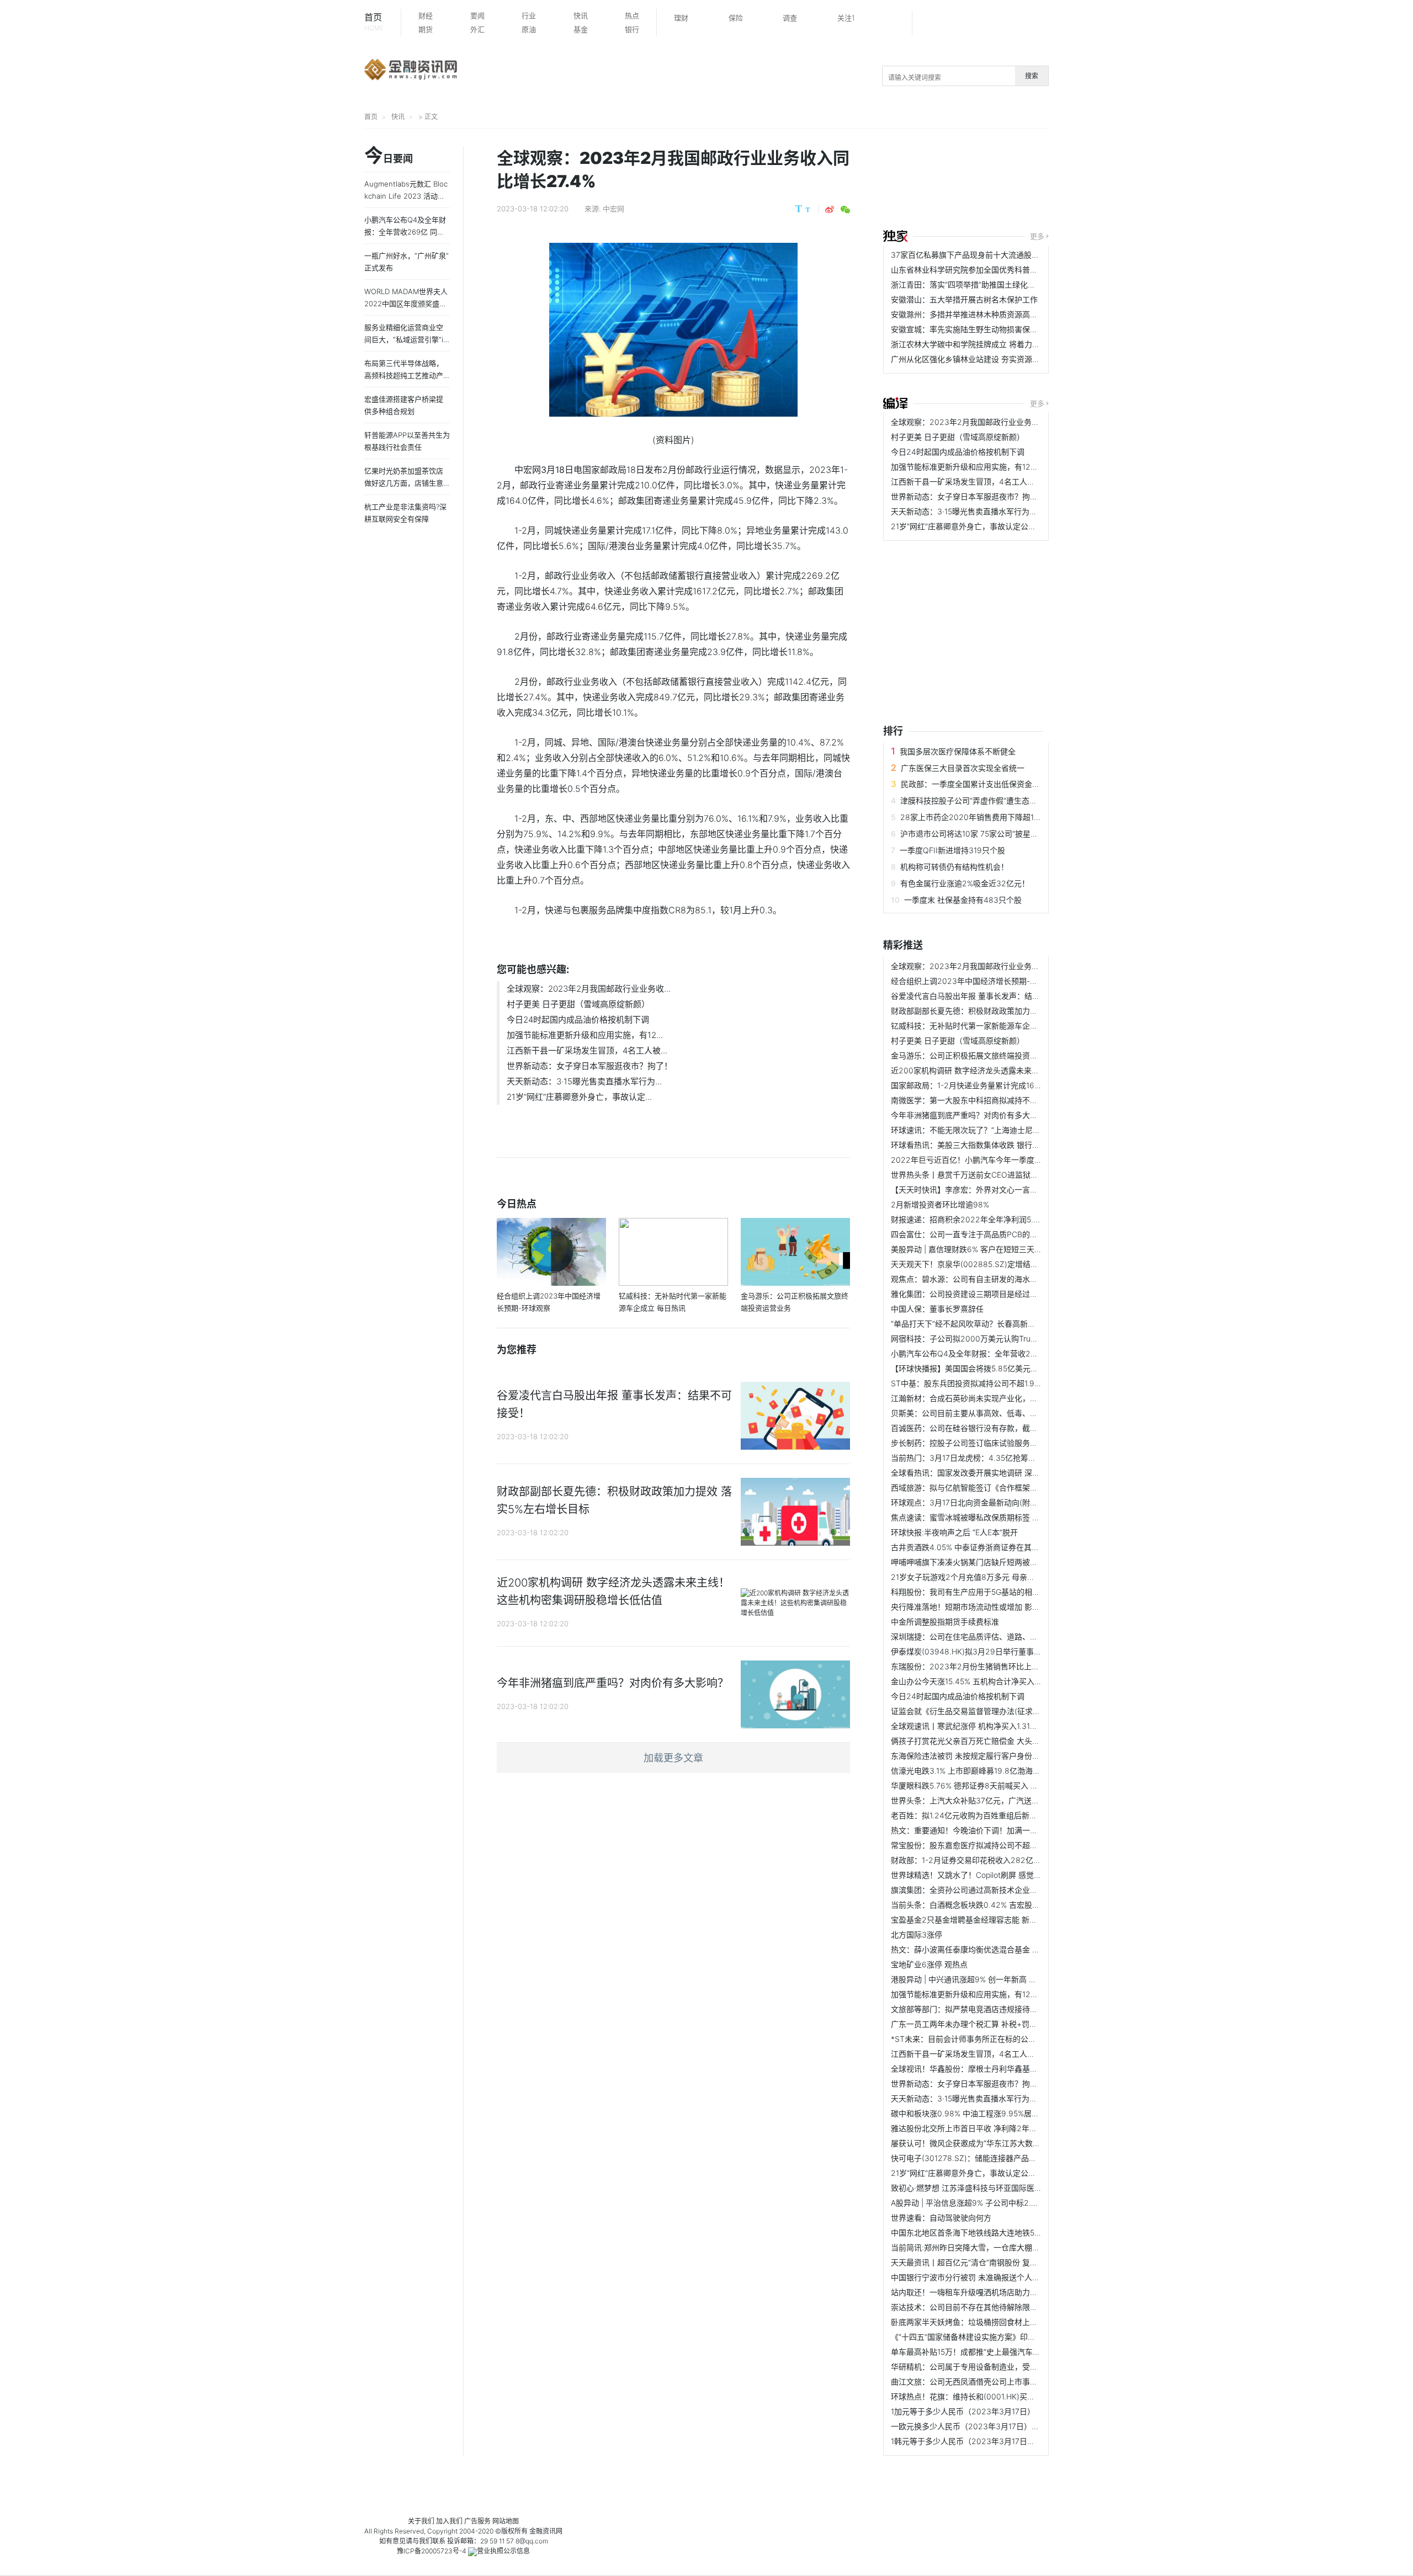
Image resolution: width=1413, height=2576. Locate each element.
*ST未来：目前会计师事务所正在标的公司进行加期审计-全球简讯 (1004, 2039)
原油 (529, 29)
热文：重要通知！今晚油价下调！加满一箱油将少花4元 (986, 1830)
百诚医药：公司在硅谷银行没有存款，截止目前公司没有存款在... (1002, 1428)
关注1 (846, 18)
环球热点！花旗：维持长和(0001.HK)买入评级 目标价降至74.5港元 (1006, 2396)
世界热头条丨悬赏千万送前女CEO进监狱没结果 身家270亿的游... (1003, 1175)
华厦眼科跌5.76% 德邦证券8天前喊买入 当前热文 (976, 1785)
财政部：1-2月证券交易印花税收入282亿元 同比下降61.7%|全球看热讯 (1013, 1860)
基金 (581, 29)
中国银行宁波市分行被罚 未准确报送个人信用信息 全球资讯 (994, 2277)
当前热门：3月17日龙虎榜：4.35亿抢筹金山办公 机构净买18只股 (1003, 1458)
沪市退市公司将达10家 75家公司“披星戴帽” (974, 834)
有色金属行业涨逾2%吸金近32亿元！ (965, 883)
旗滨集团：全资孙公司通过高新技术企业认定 (968, 1890)
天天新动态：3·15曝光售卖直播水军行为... (584, 1081)
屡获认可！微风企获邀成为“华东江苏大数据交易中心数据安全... (1000, 2143)
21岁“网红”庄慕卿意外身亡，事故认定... (579, 1097)
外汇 (477, 29)
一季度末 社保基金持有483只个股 (963, 900)
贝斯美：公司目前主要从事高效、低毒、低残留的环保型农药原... (1002, 1413)
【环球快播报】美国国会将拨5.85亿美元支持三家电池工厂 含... (1000, 1368)
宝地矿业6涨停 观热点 (929, 1964)
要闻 (477, 15)
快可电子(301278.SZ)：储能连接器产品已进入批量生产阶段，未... (1006, 2158)
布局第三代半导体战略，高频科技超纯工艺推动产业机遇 (404, 375)
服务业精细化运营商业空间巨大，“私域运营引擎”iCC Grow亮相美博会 (406, 339)
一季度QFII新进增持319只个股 (952, 850)
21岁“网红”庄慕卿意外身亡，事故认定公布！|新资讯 (980, 526)
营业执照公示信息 (503, 2551)
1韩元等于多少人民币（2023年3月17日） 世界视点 (979, 2441)
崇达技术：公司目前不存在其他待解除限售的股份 (976, 2307)
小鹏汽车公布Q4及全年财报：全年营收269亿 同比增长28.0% (998, 1353)
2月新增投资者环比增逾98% (940, 1204)
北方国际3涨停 (917, 1934)
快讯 (581, 15)
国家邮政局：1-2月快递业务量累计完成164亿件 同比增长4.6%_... (1003, 1085)
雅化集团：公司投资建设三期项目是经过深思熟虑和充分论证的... (1002, 1294)
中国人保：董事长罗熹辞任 (937, 1309)
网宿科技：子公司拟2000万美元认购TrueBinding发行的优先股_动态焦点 (1016, 1338)
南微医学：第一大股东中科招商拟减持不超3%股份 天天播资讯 (998, 1100)
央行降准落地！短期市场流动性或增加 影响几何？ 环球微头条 (997, 1607)
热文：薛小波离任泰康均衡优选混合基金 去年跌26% (981, 1949)
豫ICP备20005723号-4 (432, 2551)
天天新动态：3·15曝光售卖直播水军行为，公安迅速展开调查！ (999, 511)
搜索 (1032, 76)
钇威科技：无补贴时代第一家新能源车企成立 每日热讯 (985, 1026)
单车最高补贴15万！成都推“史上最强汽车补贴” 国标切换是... (995, 2352)
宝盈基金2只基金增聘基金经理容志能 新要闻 (968, 1920)
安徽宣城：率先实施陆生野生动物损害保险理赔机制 (980, 329)
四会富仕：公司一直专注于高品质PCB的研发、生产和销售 (991, 1234)
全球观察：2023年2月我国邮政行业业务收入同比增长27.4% (995, 422)
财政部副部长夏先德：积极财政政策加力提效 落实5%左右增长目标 (1005, 1011)
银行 (632, 29)
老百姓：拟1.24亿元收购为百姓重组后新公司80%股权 (984, 1815)
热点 (632, 15)
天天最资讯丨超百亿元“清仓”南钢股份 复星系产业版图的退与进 (999, 2262)
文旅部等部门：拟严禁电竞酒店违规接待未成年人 (976, 2009)
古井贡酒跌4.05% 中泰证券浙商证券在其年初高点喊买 (984, 1547)
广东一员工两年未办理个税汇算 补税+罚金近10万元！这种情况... (1002, 2024)
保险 (736, 18)
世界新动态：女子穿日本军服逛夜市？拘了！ (589, 1066)
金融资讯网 (546, 2531)
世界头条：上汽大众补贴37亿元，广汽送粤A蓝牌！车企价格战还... (1006, 1800)
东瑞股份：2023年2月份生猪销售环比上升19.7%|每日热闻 (992, 1666)
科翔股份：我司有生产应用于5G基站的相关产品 (973, 1592)
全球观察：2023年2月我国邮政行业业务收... (589, 989)
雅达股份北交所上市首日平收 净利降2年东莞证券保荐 (983, 2128)
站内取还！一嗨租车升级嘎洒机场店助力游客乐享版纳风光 (991, 2292)
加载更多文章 (673, 1758)
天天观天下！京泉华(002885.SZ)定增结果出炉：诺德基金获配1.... (1005, 1264)
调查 (790, 18)
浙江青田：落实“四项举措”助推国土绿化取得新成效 (979, 284)
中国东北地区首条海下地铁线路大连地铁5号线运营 (978, 2232)
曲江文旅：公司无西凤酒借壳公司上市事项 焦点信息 (981, 2381)
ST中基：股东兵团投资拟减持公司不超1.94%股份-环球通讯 (993, 1383)
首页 (374, 22)
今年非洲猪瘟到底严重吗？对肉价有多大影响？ (972, 1115)
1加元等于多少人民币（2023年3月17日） (963, 2411)
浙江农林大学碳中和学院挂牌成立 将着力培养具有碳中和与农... (1000, 344)
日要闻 (389, 156)
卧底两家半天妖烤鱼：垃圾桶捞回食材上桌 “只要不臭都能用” (995, 2322)
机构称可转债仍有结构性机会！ (954, 867)
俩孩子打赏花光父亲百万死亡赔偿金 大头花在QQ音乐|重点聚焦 (1000, 1741)
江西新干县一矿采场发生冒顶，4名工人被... (587, 1050)
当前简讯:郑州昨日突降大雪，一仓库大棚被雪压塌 (977, 2247)
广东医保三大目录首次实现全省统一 (963, 768)
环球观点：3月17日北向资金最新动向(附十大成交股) (981, 1502)
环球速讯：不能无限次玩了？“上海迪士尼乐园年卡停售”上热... (997, 1130)
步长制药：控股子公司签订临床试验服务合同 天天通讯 (985, 1443)
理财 (681, 18)
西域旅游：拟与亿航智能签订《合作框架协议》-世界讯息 (989, 1487)
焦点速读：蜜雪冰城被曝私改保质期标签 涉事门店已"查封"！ (995, 1517)
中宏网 (613, 209)
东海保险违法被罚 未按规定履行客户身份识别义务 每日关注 (994, 1756)
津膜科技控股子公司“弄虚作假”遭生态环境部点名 (984, 800)
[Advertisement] (1098, 180)
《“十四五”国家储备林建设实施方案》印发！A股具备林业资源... (1000, 2337)
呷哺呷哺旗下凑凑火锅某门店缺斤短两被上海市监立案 (984, 1562)
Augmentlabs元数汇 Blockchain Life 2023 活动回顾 (406, 196)
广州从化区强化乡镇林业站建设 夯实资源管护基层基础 (985, 359)
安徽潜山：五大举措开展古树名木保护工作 (964, 299)
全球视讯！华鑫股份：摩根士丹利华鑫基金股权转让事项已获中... (1002, 2069)
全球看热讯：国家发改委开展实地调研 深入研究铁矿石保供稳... (1000, 1473)
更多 (1037, 236)
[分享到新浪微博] (830, 210)
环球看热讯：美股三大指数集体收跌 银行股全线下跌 (981, 1145)
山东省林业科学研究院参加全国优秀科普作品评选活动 (984, 270)
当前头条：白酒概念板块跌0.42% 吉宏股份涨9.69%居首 (989, 1905)
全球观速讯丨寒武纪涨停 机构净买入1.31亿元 (968, 1726)
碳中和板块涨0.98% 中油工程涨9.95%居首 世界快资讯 (986, 2113)
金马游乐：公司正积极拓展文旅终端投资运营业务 (976, 1055)
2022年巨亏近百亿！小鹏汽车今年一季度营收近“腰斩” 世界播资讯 (1005, 1160)
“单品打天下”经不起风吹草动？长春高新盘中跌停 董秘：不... (995, 1324)
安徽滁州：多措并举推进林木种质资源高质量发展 (976, 314)
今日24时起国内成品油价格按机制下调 (578, 1020)
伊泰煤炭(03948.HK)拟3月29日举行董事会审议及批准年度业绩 (1001, 1651)
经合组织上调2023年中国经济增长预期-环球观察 (976, 981)
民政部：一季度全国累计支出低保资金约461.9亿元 (988, 784)
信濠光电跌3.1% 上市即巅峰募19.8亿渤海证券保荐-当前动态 (994, 1771)
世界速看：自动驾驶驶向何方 (941, 2218)
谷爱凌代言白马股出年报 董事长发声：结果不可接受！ (985, 996)
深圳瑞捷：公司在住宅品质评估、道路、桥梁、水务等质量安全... (1002, 1636)
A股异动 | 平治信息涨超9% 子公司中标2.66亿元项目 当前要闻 (998, 2203)
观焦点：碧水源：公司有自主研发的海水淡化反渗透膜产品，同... (1002, 1279)
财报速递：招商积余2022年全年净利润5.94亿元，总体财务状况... (1005, 1219)
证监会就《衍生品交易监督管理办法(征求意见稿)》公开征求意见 (1002, 1711)
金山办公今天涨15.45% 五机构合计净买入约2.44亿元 (983, 1681)
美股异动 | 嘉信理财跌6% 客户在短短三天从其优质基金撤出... (997, 1249)
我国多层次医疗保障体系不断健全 (958, 751)
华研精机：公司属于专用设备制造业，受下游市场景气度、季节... (1002, 2367)
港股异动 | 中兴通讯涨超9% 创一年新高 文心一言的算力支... (994, 1979)
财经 (426, 15)
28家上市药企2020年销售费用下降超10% (973, 817)
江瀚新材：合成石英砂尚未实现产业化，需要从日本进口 (987, 1398)
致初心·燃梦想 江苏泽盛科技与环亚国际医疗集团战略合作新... (997, 2188)
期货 (426, 29)
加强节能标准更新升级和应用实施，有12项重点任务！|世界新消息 (1004, 467)
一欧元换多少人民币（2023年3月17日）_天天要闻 (978, 2426)
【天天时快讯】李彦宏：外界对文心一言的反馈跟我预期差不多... (1002, 1189)
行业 (529, 15)
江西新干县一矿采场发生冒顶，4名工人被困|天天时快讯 (987, 481)
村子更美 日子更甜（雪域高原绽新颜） (578, 1004)
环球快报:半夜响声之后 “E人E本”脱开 (954, 1532)
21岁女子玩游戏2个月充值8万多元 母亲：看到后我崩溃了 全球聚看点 (1010, 1577)
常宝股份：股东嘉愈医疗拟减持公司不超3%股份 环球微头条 (994, 1845)
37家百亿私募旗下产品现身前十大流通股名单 (969, 255)
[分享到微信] (845, 210)
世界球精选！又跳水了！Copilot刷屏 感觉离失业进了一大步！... (1000, 1875)
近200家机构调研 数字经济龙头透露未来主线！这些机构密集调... (1003, 1070)
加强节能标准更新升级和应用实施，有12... (585, 1035)
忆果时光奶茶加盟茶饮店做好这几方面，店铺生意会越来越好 (404, 483)
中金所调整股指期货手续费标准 (945, 1622)
